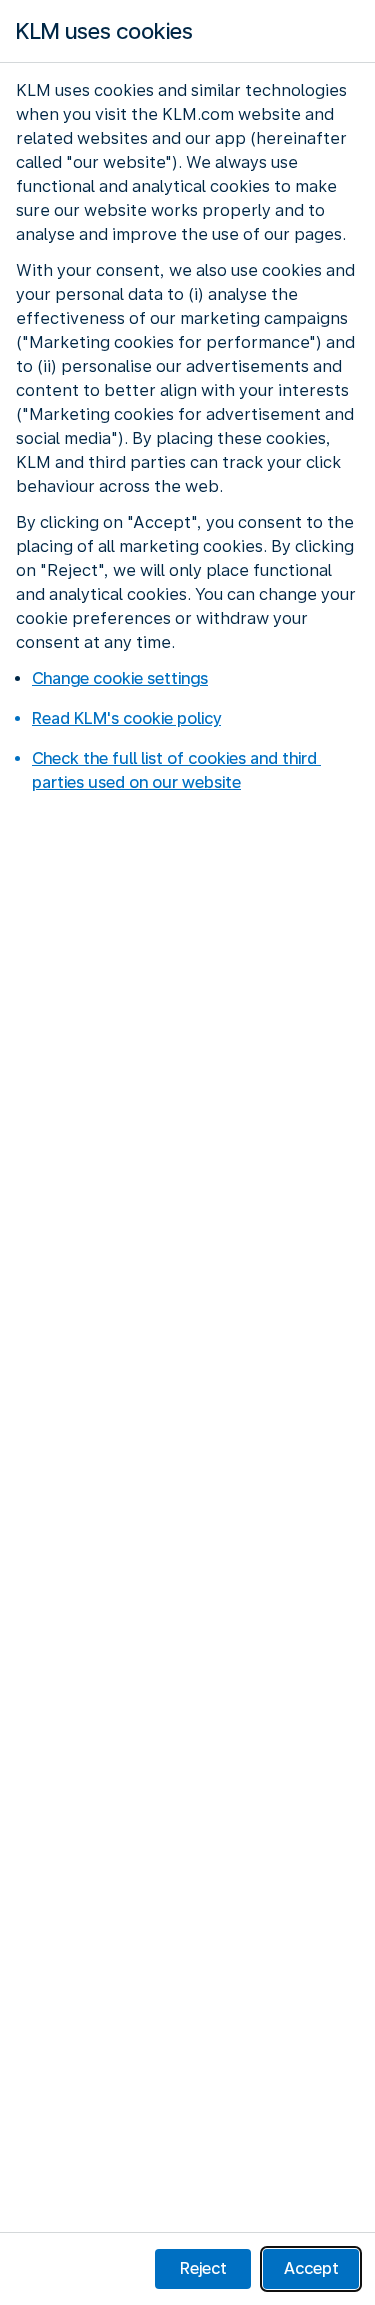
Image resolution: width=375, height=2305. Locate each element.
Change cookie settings (120, 678)
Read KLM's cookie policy (126, 718)
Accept (311, 2268)
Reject (203, 2268)
